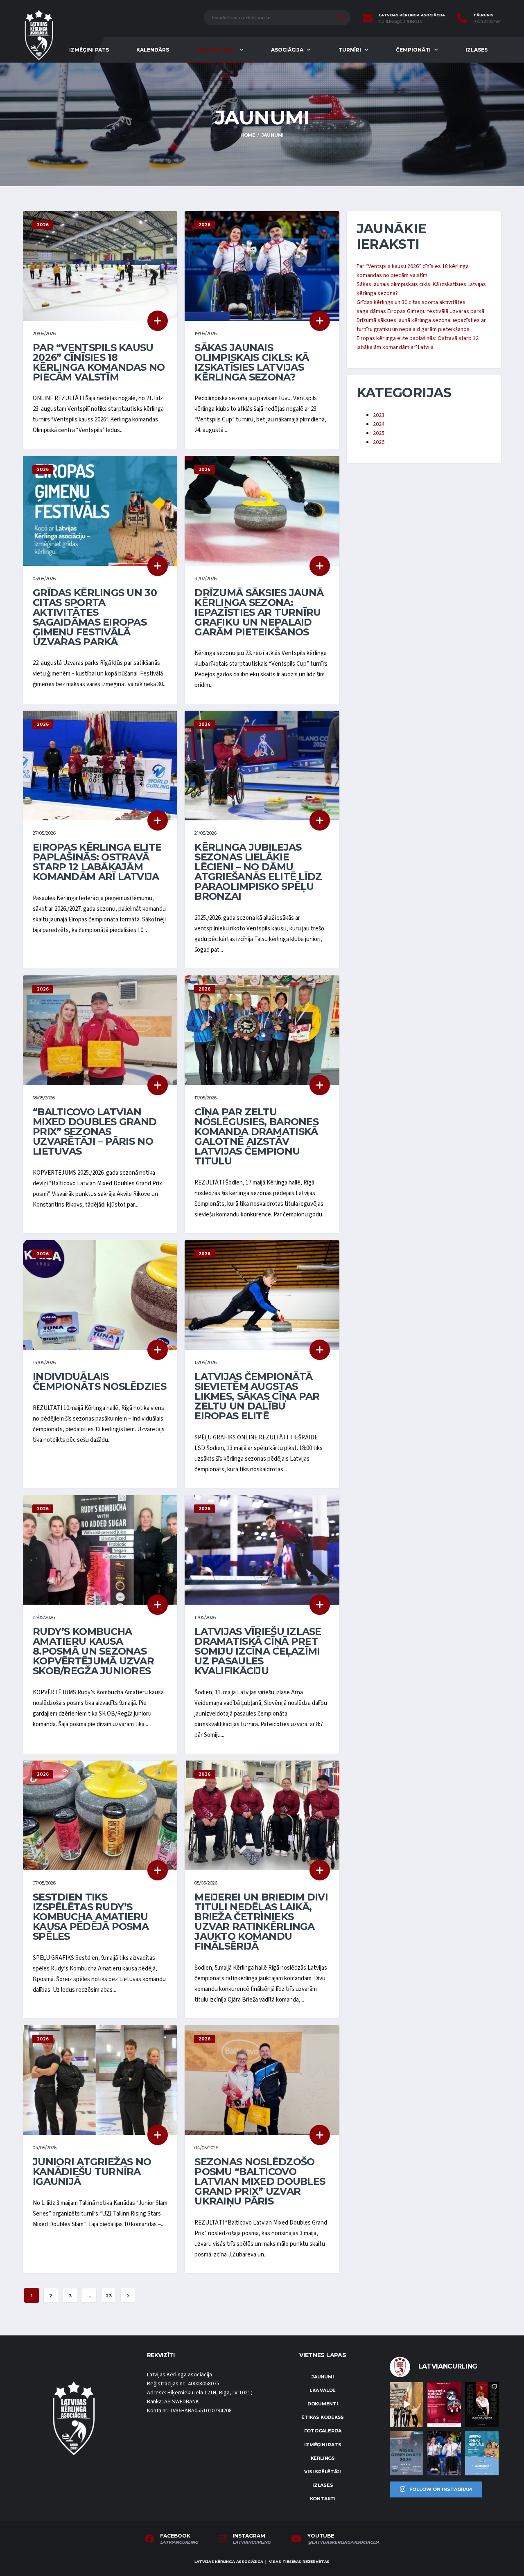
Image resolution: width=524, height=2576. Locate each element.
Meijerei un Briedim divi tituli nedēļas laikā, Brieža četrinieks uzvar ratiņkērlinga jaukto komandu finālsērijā (261, 1922)
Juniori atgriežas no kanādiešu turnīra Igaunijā (92, 2172)
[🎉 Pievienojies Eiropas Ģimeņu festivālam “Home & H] (482, 2453)
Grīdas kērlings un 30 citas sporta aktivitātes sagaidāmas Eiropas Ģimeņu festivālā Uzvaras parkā (95, 617)
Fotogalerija (323, 2431)
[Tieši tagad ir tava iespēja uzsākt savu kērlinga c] (482, 2404)
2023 (379, 415)
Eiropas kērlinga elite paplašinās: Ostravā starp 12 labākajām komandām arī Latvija (97, 862)
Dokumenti (323, 2404)
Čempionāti (413, 50)
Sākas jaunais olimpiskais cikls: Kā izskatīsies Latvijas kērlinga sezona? (252, 362)
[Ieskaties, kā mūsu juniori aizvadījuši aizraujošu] (407, 2404)
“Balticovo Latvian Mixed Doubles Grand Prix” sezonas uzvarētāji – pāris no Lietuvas (95, 1132)
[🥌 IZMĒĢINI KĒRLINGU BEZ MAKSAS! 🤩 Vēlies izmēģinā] (444, 2404)
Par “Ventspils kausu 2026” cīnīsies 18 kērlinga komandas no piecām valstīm (99, 362)
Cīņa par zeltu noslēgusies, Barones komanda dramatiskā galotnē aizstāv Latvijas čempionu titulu (256, 1136)
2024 (379, 424)
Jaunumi (323, 2377)
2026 (379, 442)
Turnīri (350, 50)
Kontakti (323, 2499)
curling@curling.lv (401, 22)
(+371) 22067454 (487, 22)
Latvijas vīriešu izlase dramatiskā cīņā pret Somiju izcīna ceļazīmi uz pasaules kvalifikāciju (258, 1651)
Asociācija (287, 50)
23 (109, 2296)
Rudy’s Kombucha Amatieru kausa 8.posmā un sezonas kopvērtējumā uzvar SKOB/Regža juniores (93, 1651)
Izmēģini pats (89, 50)
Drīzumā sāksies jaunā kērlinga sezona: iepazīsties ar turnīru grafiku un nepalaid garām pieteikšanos (259, 612)
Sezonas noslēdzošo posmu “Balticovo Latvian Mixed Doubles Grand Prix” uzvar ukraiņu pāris (260, 2181)
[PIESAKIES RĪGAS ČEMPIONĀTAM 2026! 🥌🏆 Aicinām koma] (407, 2453)
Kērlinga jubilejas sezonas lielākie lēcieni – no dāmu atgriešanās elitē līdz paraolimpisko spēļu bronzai (258, 872)
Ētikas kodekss (323, 2417)
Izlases (477, 50)
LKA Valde (323, 2390)
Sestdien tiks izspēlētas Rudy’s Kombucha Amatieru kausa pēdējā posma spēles (91, 1917)
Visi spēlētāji (323, 2472)
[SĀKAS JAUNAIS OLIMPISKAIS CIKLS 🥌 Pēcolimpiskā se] (444, 2453)
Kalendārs (153, 50)
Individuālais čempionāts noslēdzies (99, 1381)
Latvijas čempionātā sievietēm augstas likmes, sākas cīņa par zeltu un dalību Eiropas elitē (257, 1396)
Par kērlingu (216, 50)
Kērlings (323, 2458)
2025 (379, 433)
